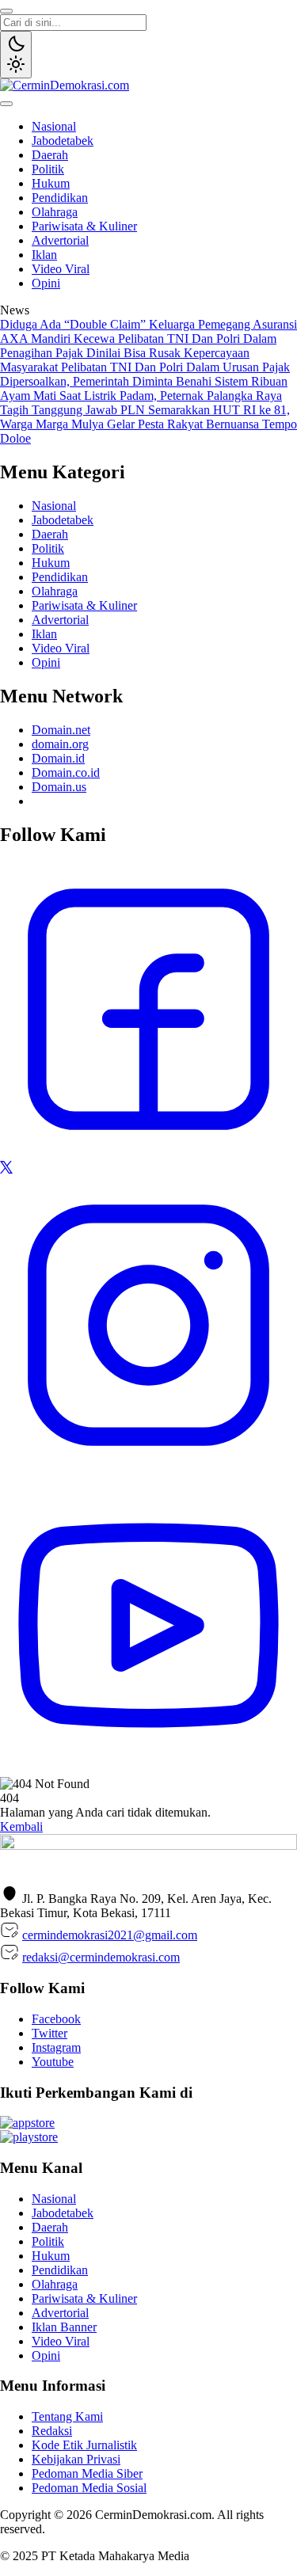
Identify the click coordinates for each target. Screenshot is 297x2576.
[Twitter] (6, 1169)
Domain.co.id (66, 772)
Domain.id (58, 758)
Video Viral (61, 269)
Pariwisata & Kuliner (84, 226)
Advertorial (60, 240)
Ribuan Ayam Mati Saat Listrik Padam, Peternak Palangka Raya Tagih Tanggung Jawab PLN (144, 396)
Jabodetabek (63, 141)
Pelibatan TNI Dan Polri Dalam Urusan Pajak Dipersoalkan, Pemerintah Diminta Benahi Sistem (145, 374)
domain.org (60, 744)
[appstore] (27, 2123)
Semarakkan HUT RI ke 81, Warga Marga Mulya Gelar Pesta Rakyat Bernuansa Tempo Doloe (148, 424)
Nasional (54, 126)
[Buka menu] (6, 104)
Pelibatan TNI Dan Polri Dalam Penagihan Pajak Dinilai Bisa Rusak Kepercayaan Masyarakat (138, 353)
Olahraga (55, 212)
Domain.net (61, 730)
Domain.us (59, 787)
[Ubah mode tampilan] (16, 55)
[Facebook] (148, 1153)
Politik (48, 169)
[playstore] (29, 2137)
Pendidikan (60, 198)
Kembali (21, 1826)
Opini (46, 283)
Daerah (50, 155)
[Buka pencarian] (6, 11)
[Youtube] (148, 1769)
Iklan (44, 255)
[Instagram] (148, 1469)
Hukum (51, 183)
